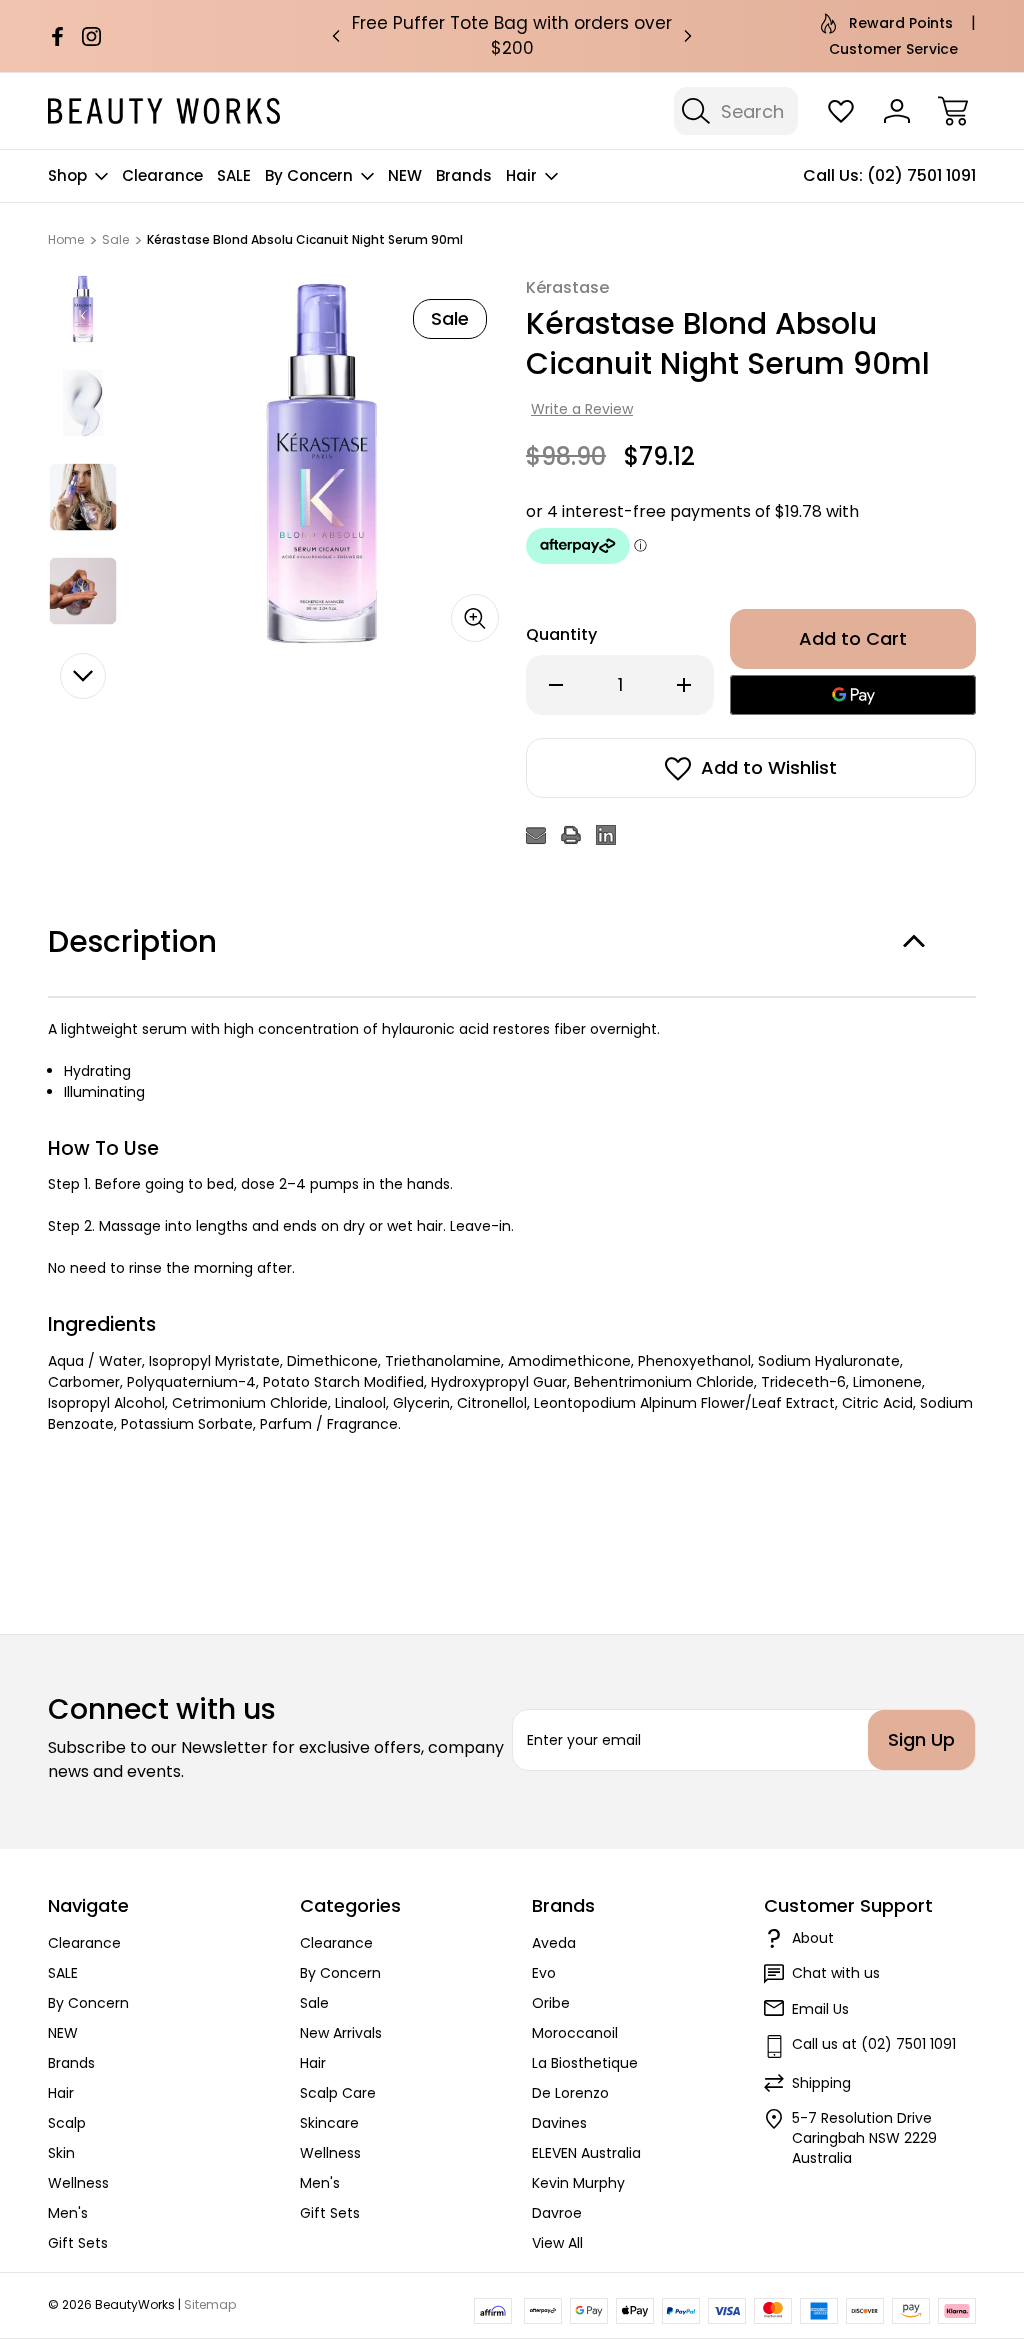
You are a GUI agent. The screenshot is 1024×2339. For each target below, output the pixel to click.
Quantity (561, 634)
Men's (68, 2213)
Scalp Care (338, 2093)
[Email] (536, 835)
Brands (464, 175)
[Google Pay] (853, 695)
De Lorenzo (570, 2093)
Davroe (557, 2213)
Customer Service (893, 49)
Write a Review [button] (582, 409)
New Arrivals (341, 2033)
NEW (405, 175)
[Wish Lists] (841, 111)
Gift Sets (78, 2243)
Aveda (554, 1943)
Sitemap (210, 2304)
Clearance (162, 175)
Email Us (820, 2009)
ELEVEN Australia (586, 2153)
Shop (67, 175)
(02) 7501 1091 (921, 175)
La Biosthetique (585, 2063)
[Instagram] (91, 36)
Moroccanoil (575, 2033)
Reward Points (901, 23)
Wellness (78, 2183)
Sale (314, 2003)
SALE (234, 175)
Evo (544, 1973)
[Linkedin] (606, 835)
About (813, 1938)
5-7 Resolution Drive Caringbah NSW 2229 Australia (864, 2138)
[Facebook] (57, 36)
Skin (61, 2153)
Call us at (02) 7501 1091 (874, 2044)
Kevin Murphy (578, 2183)
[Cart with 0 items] (953, 111)
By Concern (309, 175)
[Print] (571, 835)
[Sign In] (897, 111)
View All (557, 2243)
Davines (559, 2123)
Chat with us (836, 1973)
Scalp (67, 2123)
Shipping (821, 2083)
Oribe (551, 2003)
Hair (521, 175)
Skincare (329, 2123)
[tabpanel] (83, 309)
